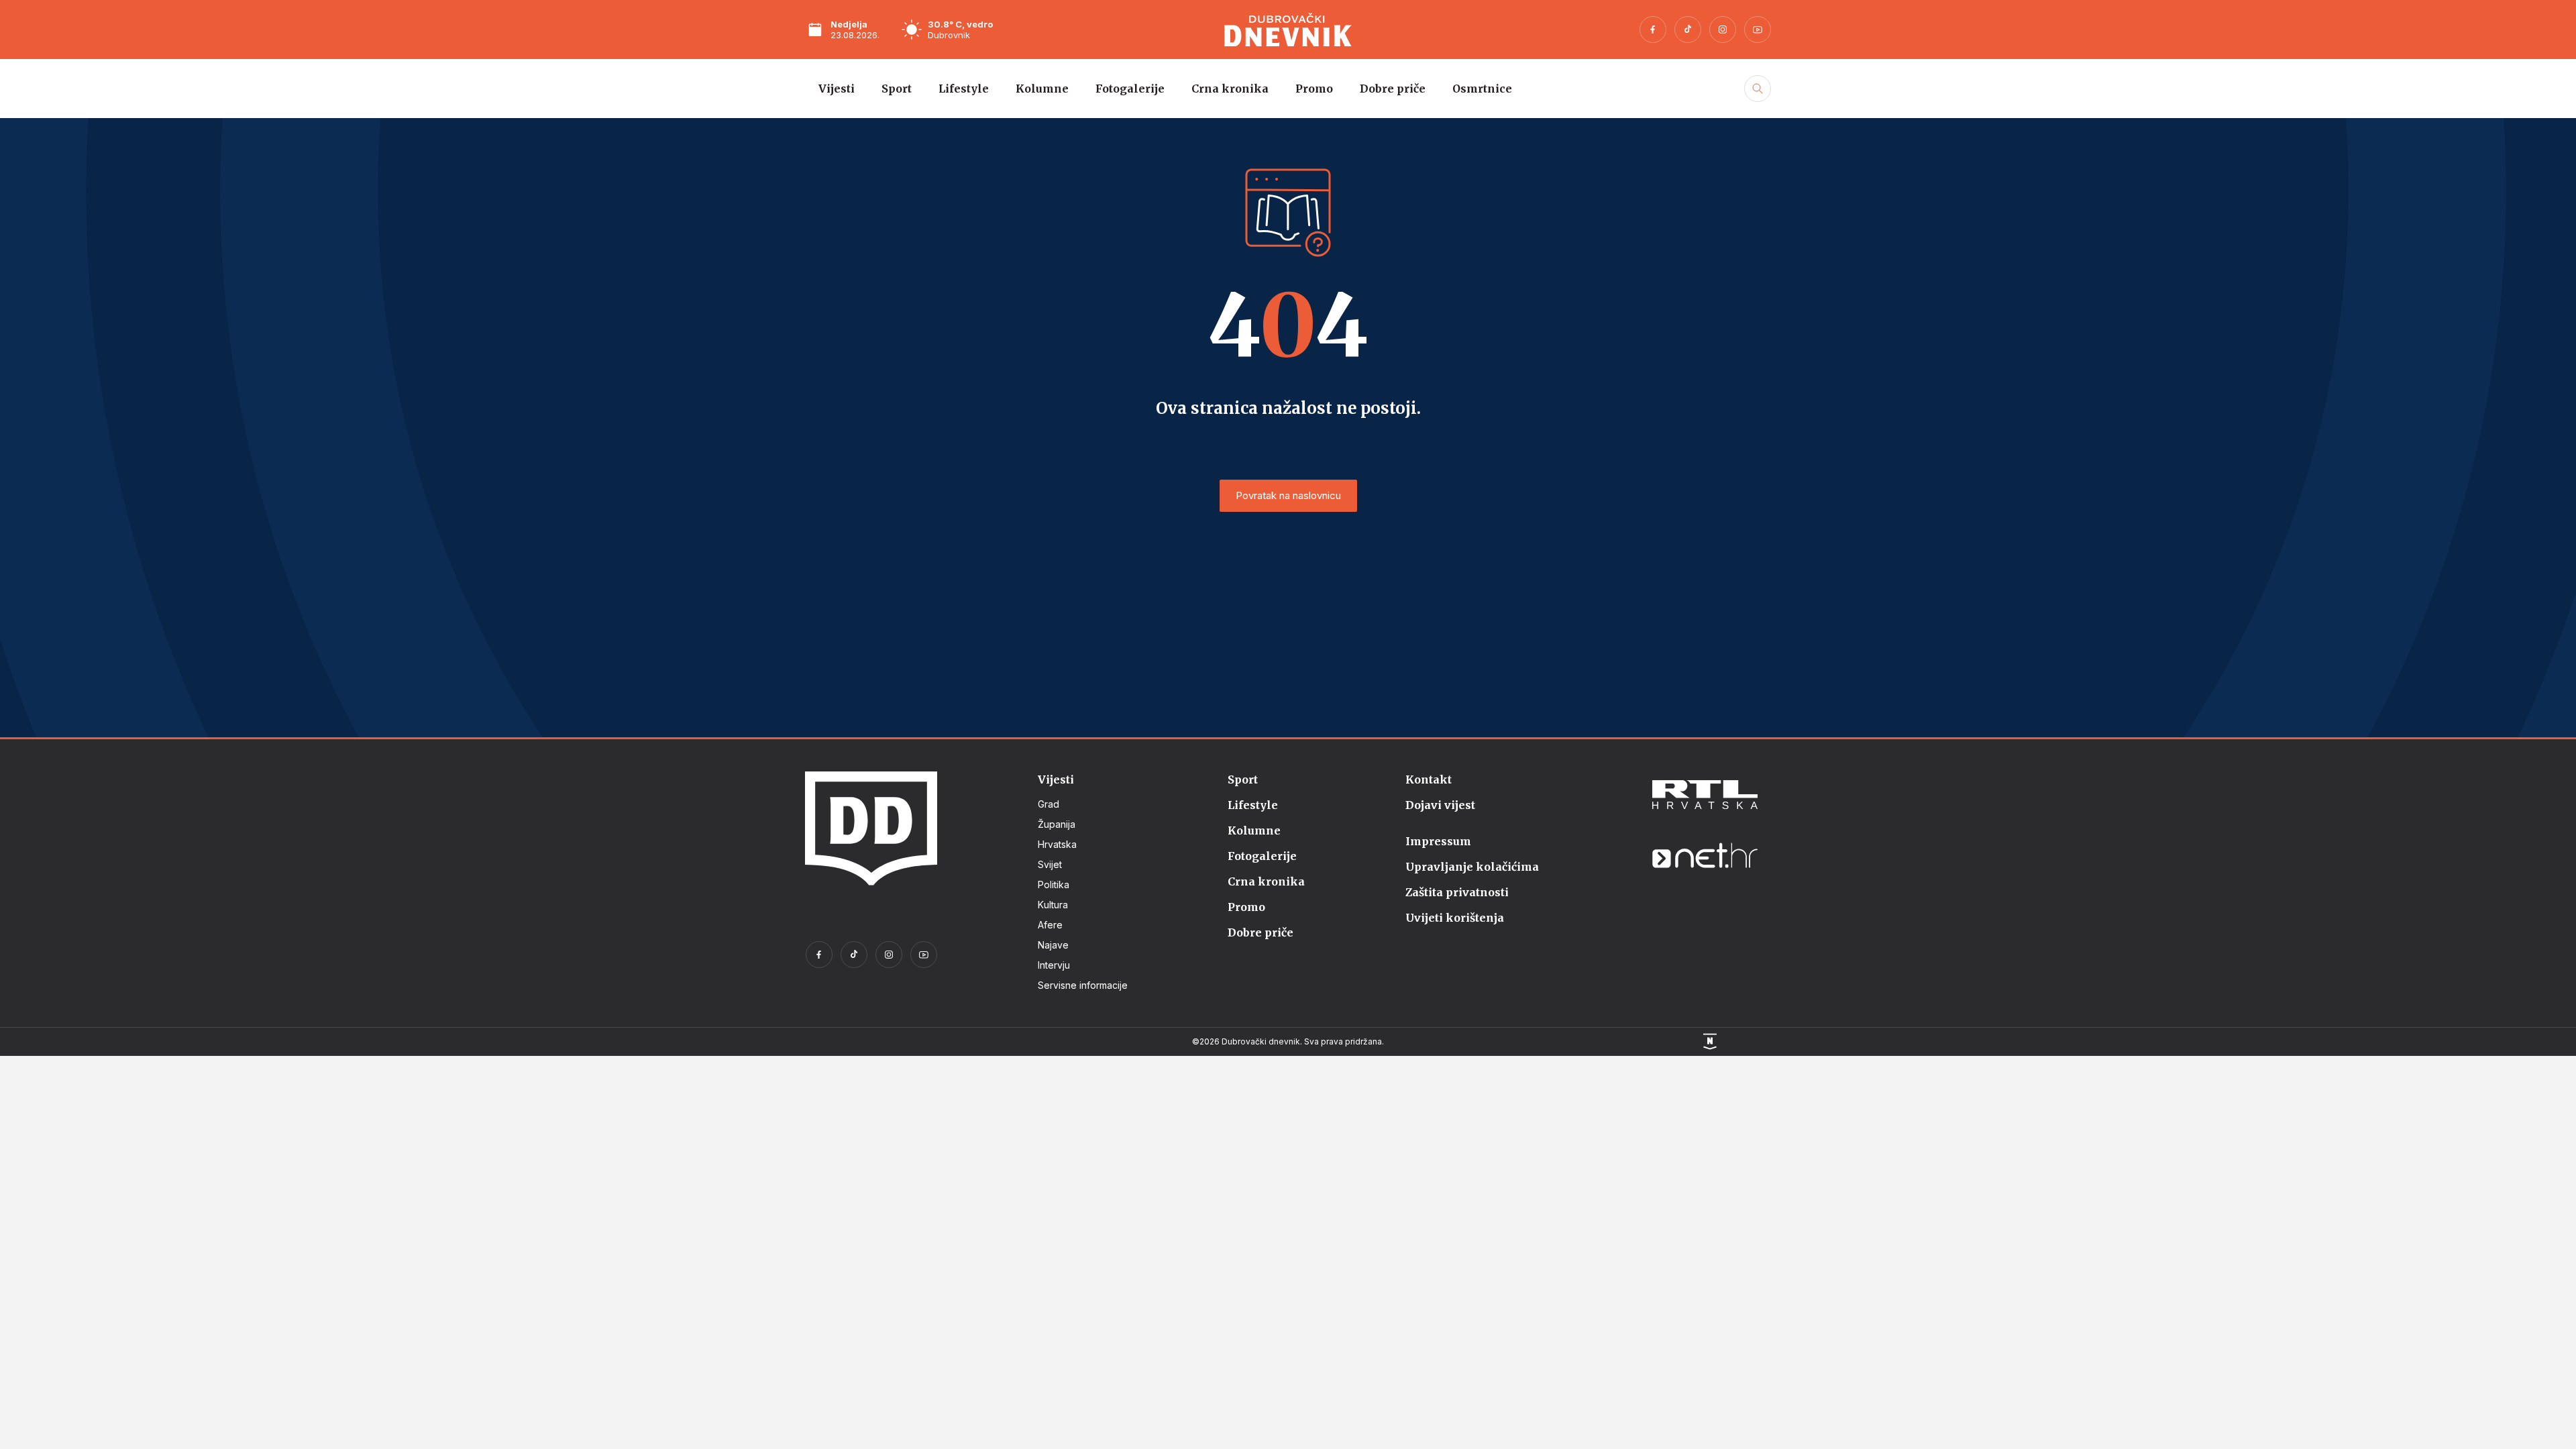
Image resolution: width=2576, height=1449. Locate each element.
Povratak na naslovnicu (1288, 495)
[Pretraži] (1756, 103)
